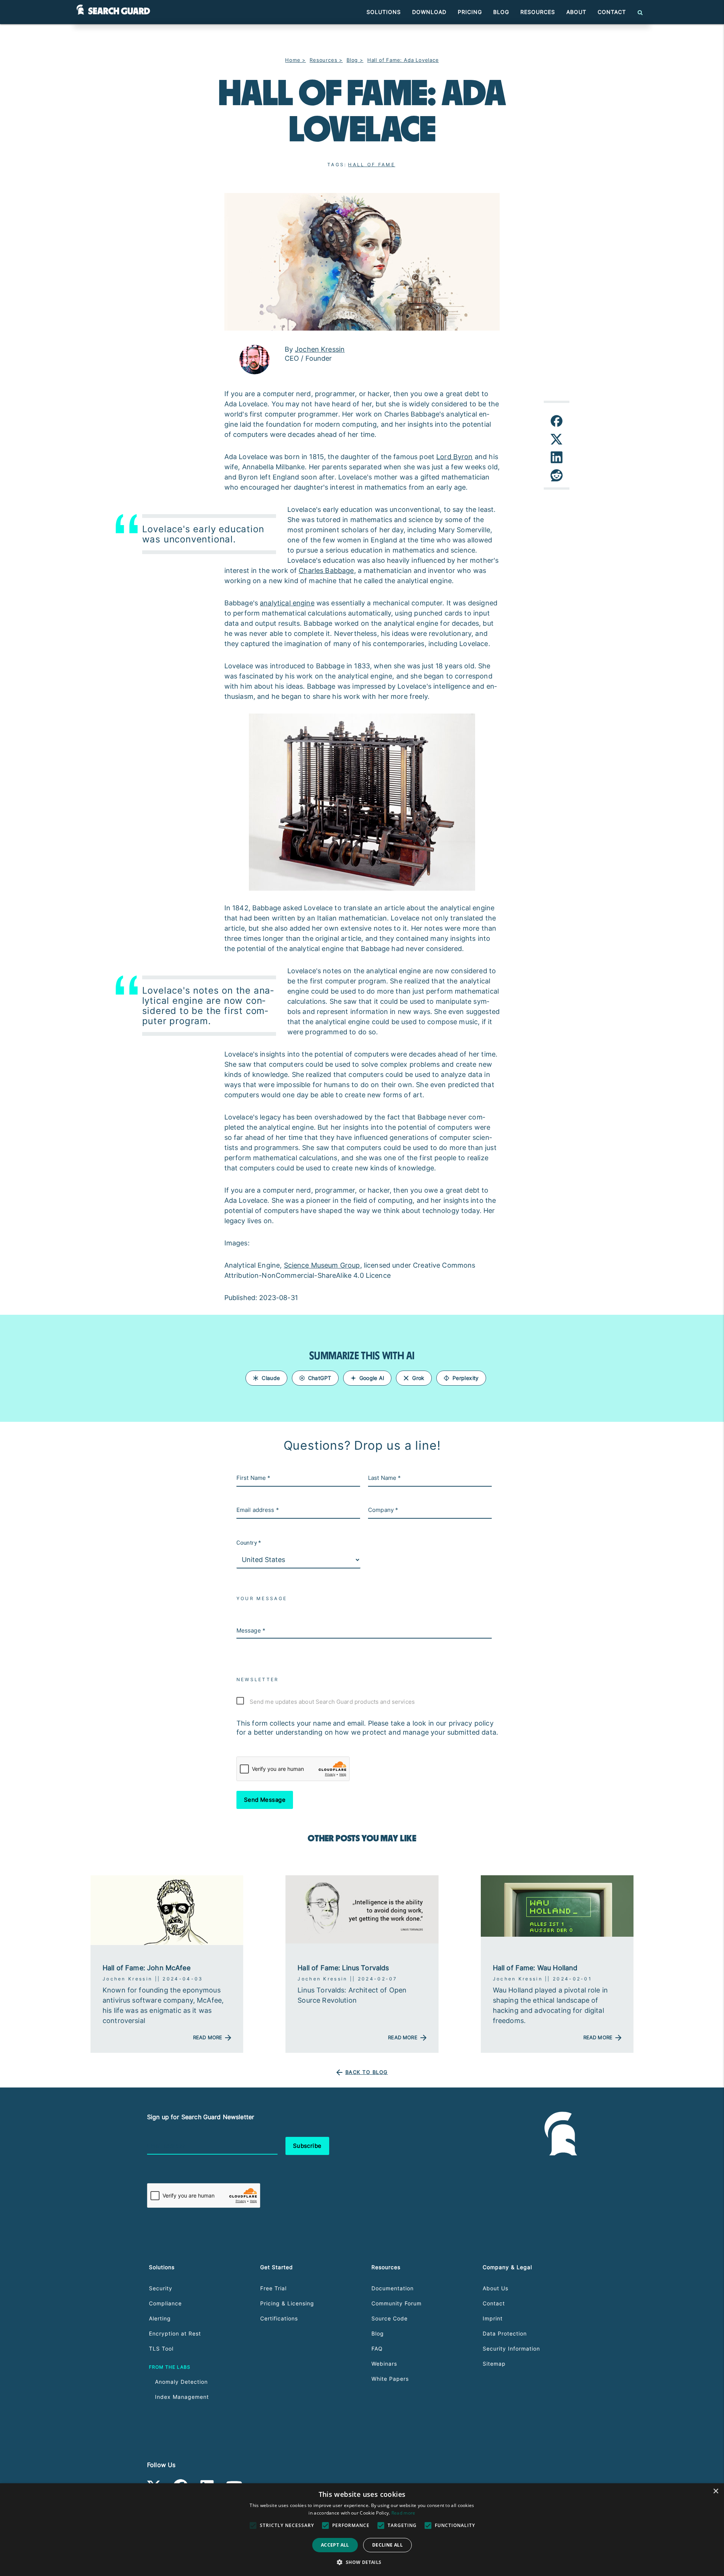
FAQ (377, 2349)
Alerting (160, 2318)
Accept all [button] (335, 2545)
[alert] (362, 2530)
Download (429, 12)
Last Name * (385, 1478)
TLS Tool (161, 2349)
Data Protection (505, 2333)
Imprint (493, 2318)
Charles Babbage (326, 570)
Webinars (384, 2364)
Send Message (265, 1800)
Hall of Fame (372, 165)
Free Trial (273, 2288)
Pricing (470, 12)
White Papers (390, 2379)
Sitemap (494, 2364)
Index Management (182, 2397)
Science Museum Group (322, 1265)
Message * (251, 1630)
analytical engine (287, 603)
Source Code (390, 2318)
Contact (612, 12)
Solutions (384, 12)
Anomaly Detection (181, 2382)
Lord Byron (455, 457)
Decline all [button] (387, 2545)
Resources (538, 12)
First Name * (254, 1478)
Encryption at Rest (175, 2333)
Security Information (511, 2349)
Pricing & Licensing (287, 2303)
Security (161, 2288)
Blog (501, 12)
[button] (362, 2562)
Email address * (258, 1510)
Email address (166, 2146)
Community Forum (397, 2303)
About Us (495, 2288)
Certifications (279, 2318)
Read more (403, 2513)
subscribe (307, 2146)
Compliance (165, 2303)
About (576, 12)
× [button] (716, 2491)
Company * (383, 1510)
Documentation (393, 2288)
